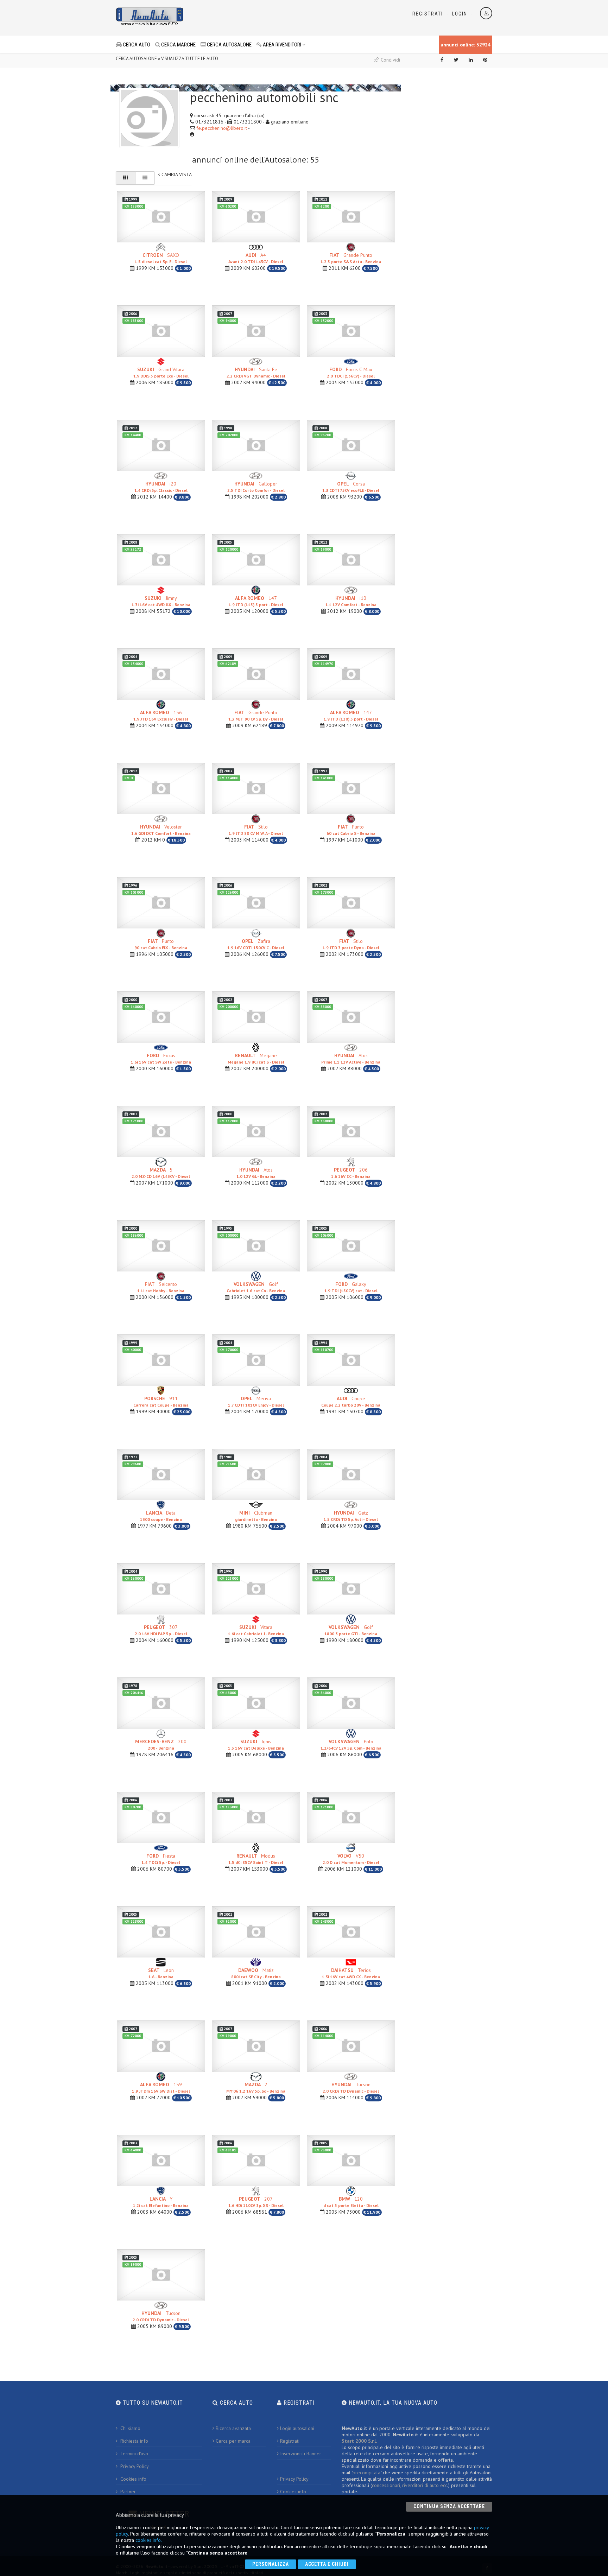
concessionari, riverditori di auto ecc (410, 2485)
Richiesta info (134, 2441)
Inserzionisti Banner (301, 2454)
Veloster (161, 830)
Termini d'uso (134, 2454)
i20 (161, 487)
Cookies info (133, 2479)
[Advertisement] (273, 18)
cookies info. (149, 2540)
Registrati (428, 14)
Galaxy (351, 1287)
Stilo (256, 830)
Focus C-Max (351, 372)
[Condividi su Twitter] (456, 60)
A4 (256, 258)
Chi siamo (130, 2428)
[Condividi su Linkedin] (471, 60)
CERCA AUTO (136, 45)
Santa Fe (256, 372)
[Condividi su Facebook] (442, 60)
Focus (161, 1058)
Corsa (351, 487)
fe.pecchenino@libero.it (222, 128)
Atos (351, 1058)
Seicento (161, 1287)
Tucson (351, 2088)
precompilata (366, 2473)
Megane (256, 1058)
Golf (256, 1287)
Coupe (351, 1401)
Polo (351, 1744)
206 (351, 1173)
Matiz (256, 1973)
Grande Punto (351, 258)
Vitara (256, 1630)
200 (161, 1744)
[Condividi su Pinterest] (485, 60)
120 (351, 2202)
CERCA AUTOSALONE (229, 45)
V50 (351, 1859)
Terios (351, 1973)
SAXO (161, 258)
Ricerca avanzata (233, 2428)
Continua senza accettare (449, 2506)
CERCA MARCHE (178, 45)
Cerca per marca (233, 2441)
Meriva (256, 1401)
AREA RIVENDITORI (281, 45)
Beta (161, 1516)
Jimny (161, 601)
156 (161, 715)
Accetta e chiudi (327, 2564)
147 (256, 601)
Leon (161, 1973)
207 (256, 2202)
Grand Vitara (161, 372)
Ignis (256, 1744)
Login (460, 14)
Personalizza (271, 2564)
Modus (256, 1859)
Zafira (256, 944)
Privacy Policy (134, 2466)
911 (161, 1401)
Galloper (256, 487)
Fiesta (161, 1859)
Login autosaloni (297, 2428)
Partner (127, 2492)
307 (161, 1630)
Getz (351, 1516)
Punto (351, 830)
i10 (351, 601)
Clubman (256, 1516)
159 (161, 2088)
